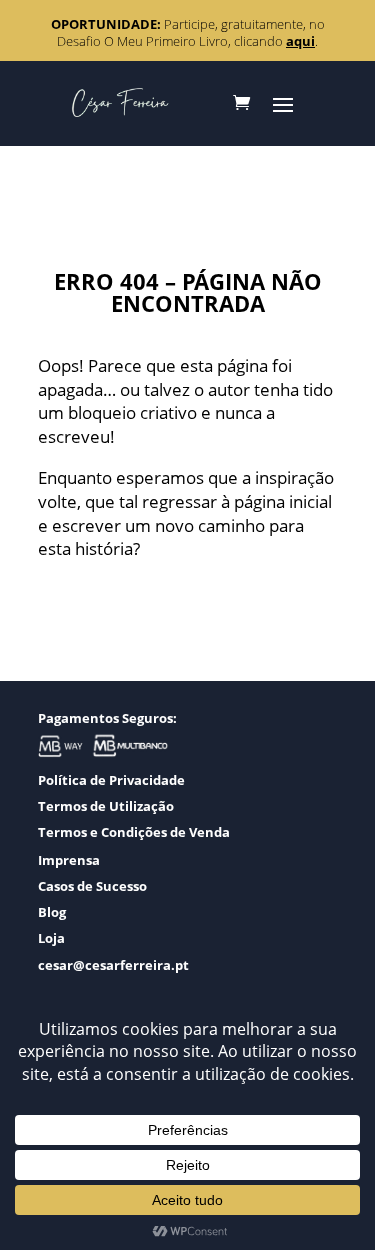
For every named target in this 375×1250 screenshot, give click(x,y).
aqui (300, 41)
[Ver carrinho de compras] (241, 103)
